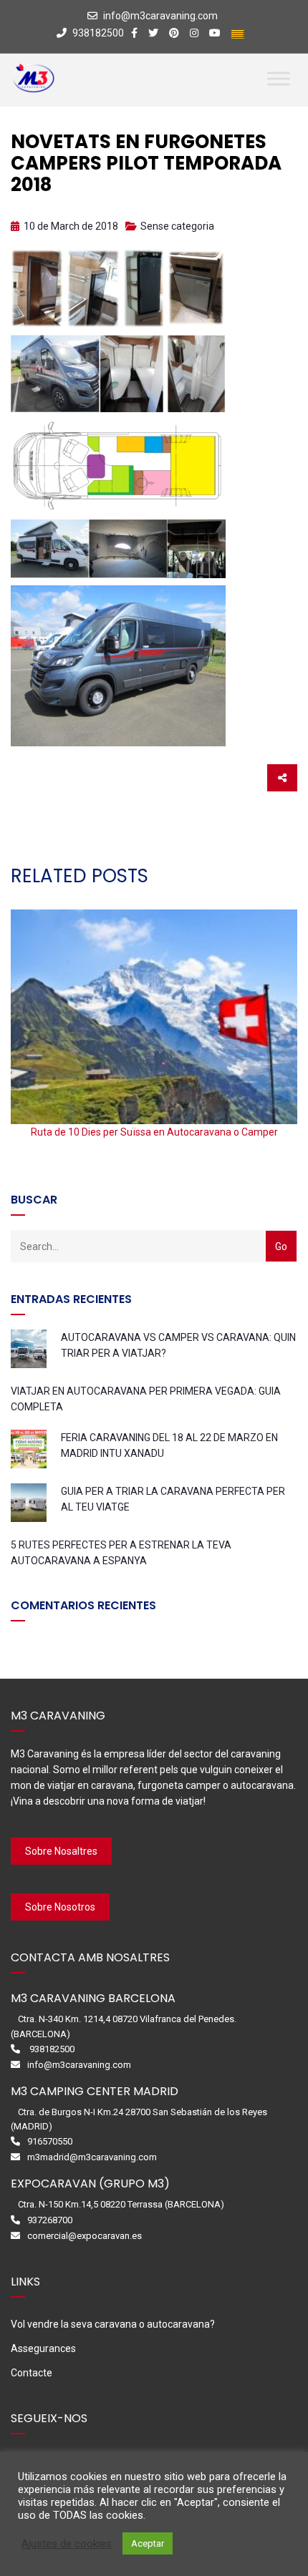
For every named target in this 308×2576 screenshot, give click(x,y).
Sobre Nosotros (60, 1907)
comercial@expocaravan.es (85, 2236)
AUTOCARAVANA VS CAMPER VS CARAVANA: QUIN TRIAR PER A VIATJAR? (178, 1345)
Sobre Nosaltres (61, 1851)
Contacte (32, 2373)
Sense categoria (177, 226)
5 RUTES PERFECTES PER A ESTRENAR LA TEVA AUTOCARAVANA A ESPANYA (121, 1553)
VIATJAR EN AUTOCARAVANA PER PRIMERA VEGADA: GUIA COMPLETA (146, 1399)
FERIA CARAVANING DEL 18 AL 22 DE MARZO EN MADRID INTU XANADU (169, 1445)
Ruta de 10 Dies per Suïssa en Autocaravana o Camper (154, 1132)
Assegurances (43, 2348)
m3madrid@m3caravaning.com (92, 2157)
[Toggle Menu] (279, 78)
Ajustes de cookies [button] (67, 2544)
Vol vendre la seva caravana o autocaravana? (113, 2324)
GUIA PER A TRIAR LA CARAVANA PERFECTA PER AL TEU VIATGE (173, 1499)
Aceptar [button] (148, 2543)
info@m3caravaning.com (160, 16)
